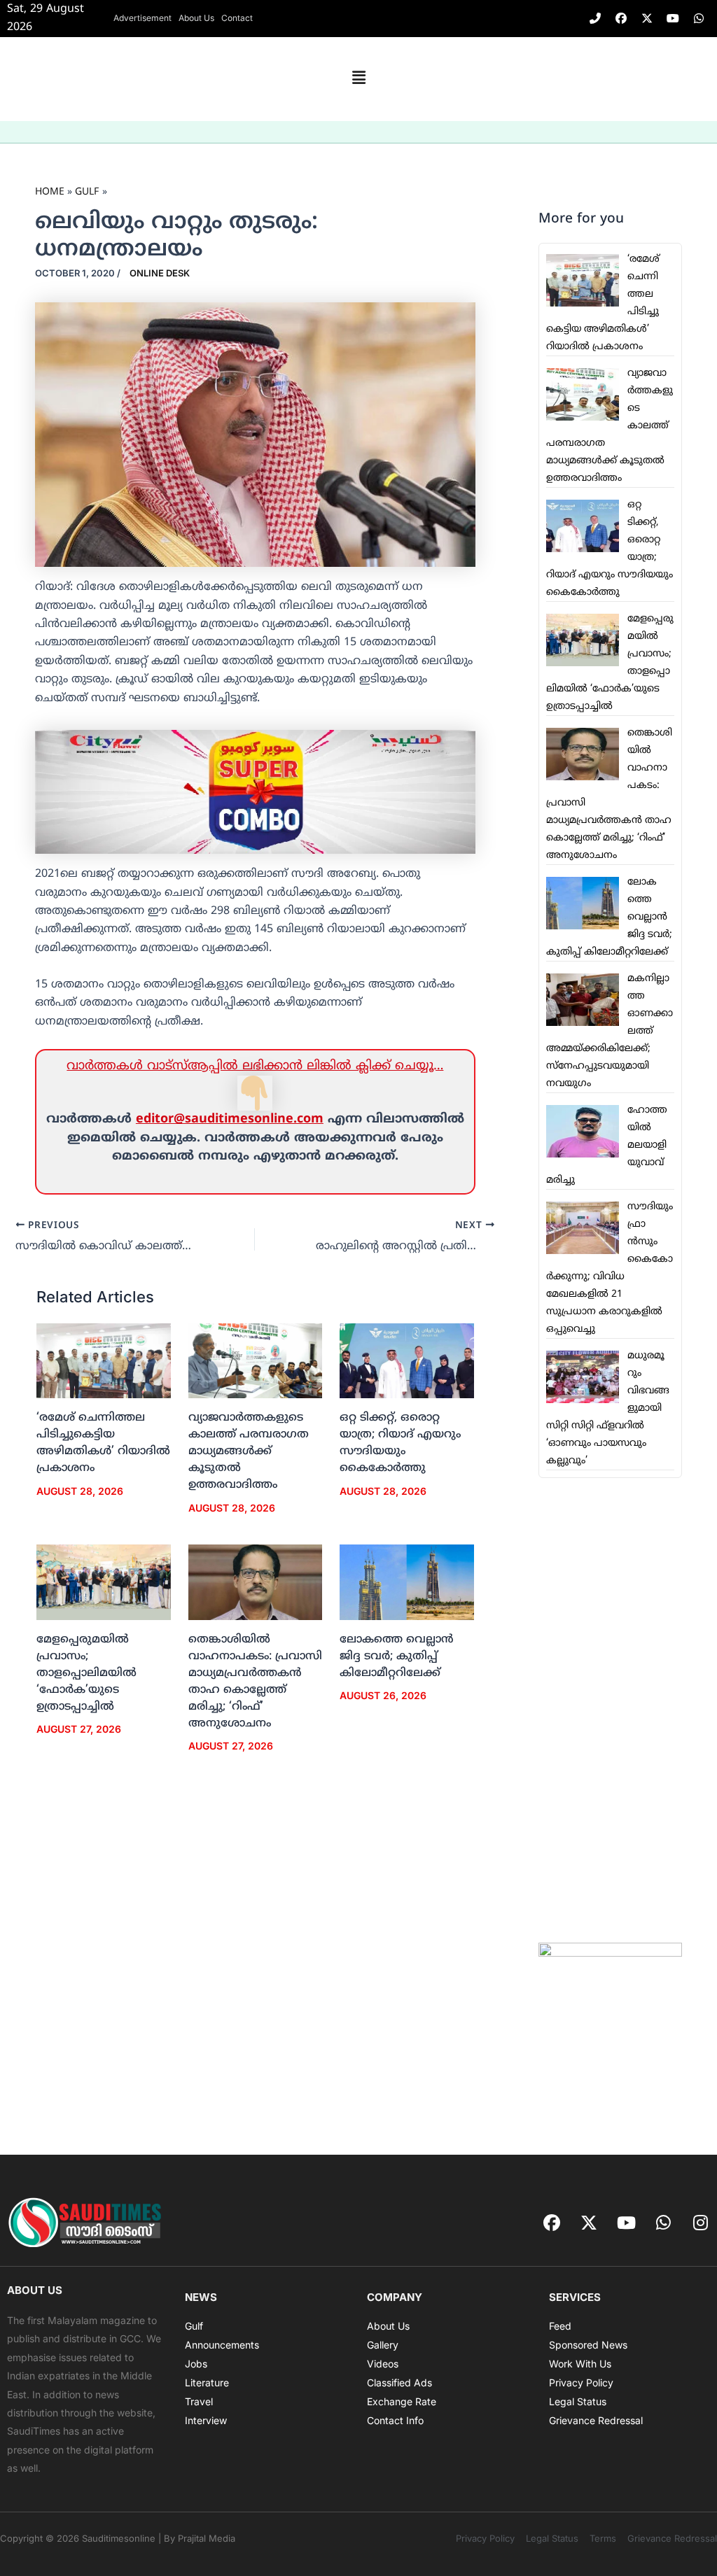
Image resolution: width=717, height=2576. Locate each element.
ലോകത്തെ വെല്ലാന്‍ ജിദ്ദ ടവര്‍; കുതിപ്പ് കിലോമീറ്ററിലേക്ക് (397, 1656)
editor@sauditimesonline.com (230, 1119)
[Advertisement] (610, 1710)
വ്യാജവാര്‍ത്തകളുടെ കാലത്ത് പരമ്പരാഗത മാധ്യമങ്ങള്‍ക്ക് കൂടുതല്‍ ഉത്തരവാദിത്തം (249, 1451)
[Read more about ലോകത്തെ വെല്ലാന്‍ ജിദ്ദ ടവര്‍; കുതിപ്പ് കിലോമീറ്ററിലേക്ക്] (407, 1582)
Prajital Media (207, 2538)
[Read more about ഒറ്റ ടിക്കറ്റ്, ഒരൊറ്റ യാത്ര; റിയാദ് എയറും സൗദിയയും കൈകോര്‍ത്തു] (407, 1361)
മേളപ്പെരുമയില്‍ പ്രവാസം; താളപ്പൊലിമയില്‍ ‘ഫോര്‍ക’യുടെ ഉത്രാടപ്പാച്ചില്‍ (86, 1673)
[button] (358, 79)
